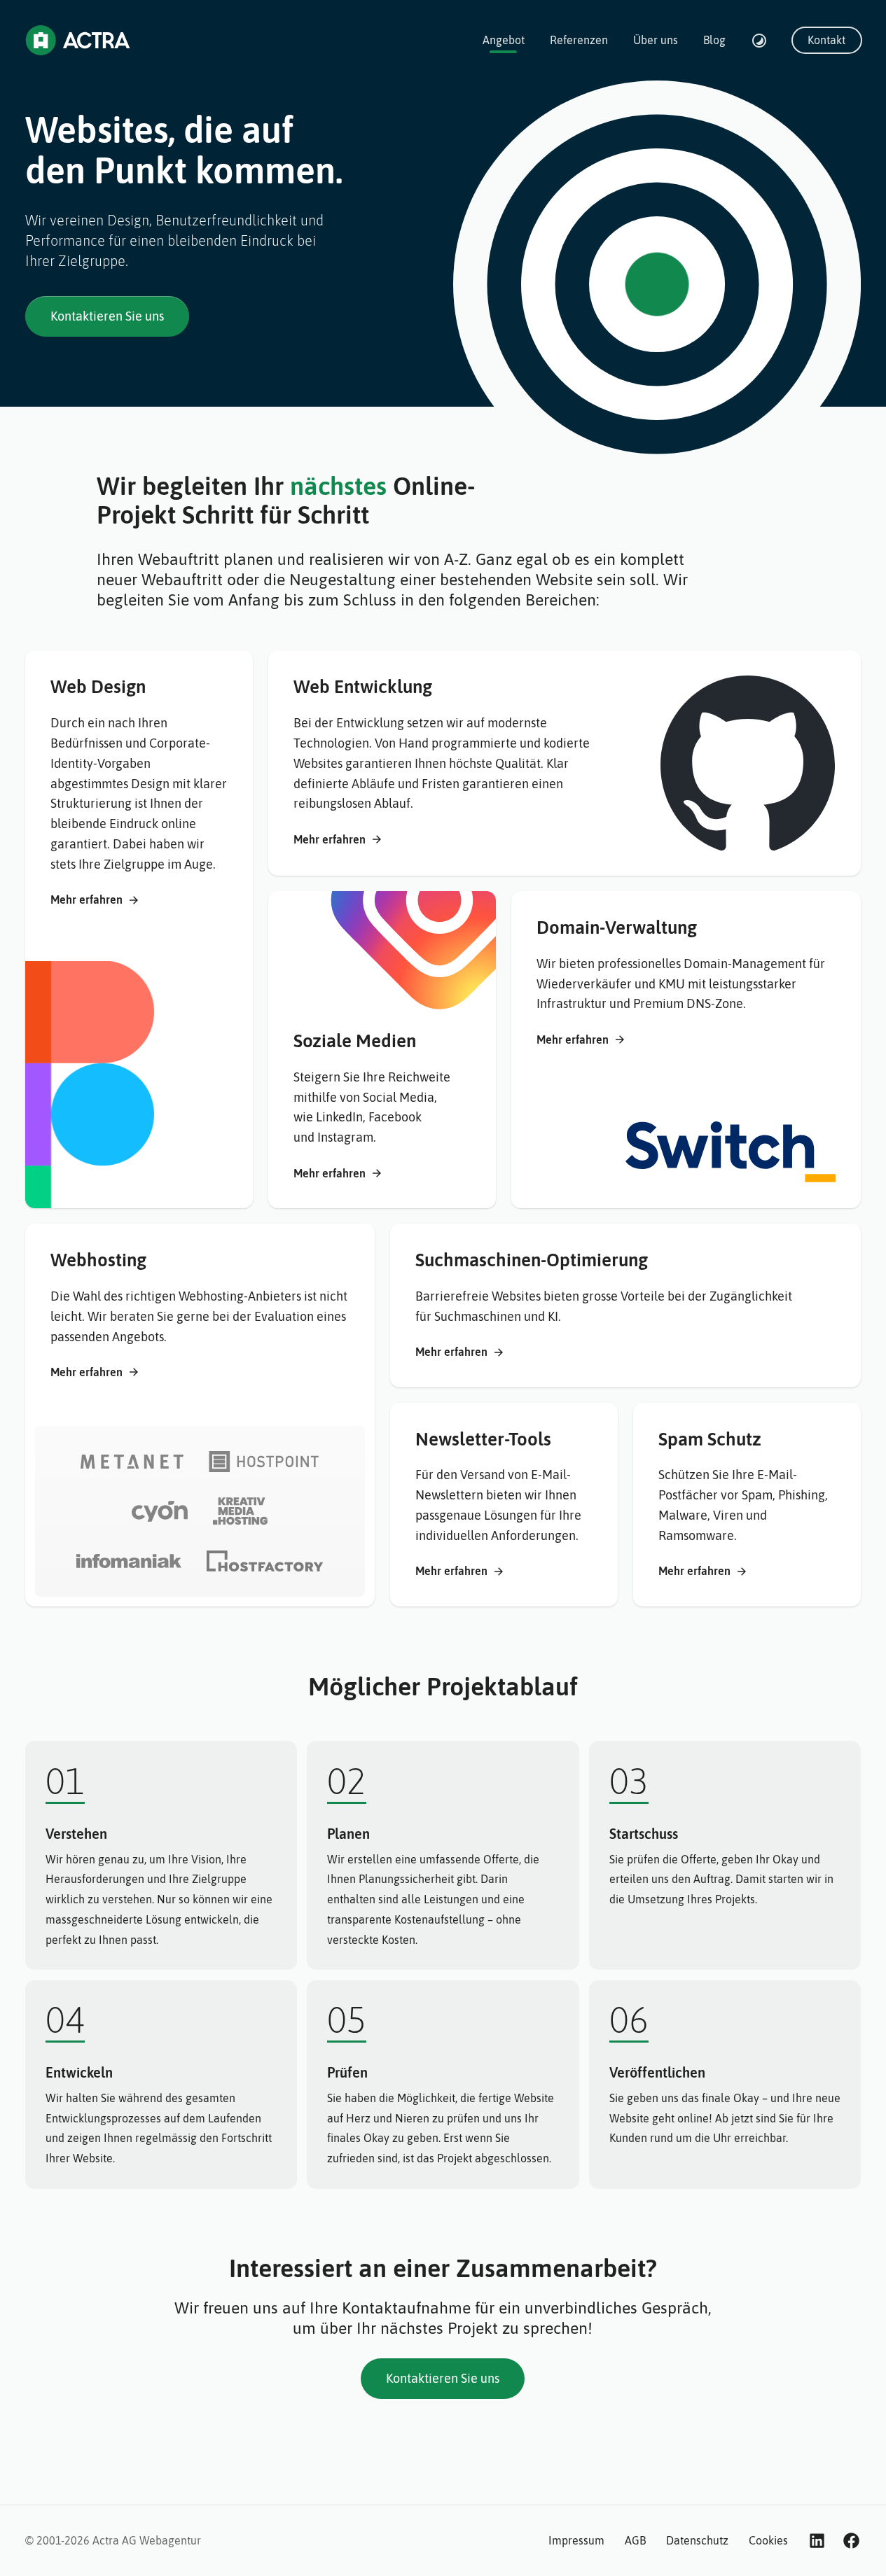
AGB (635, 2540)
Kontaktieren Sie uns (107, 316)
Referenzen (579, 40)
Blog (714, 40)
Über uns (656, 40)
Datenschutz (697, 2540)
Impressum (576, 2540)
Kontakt (826, 40)
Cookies (768, 2540)
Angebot (504, 40)
